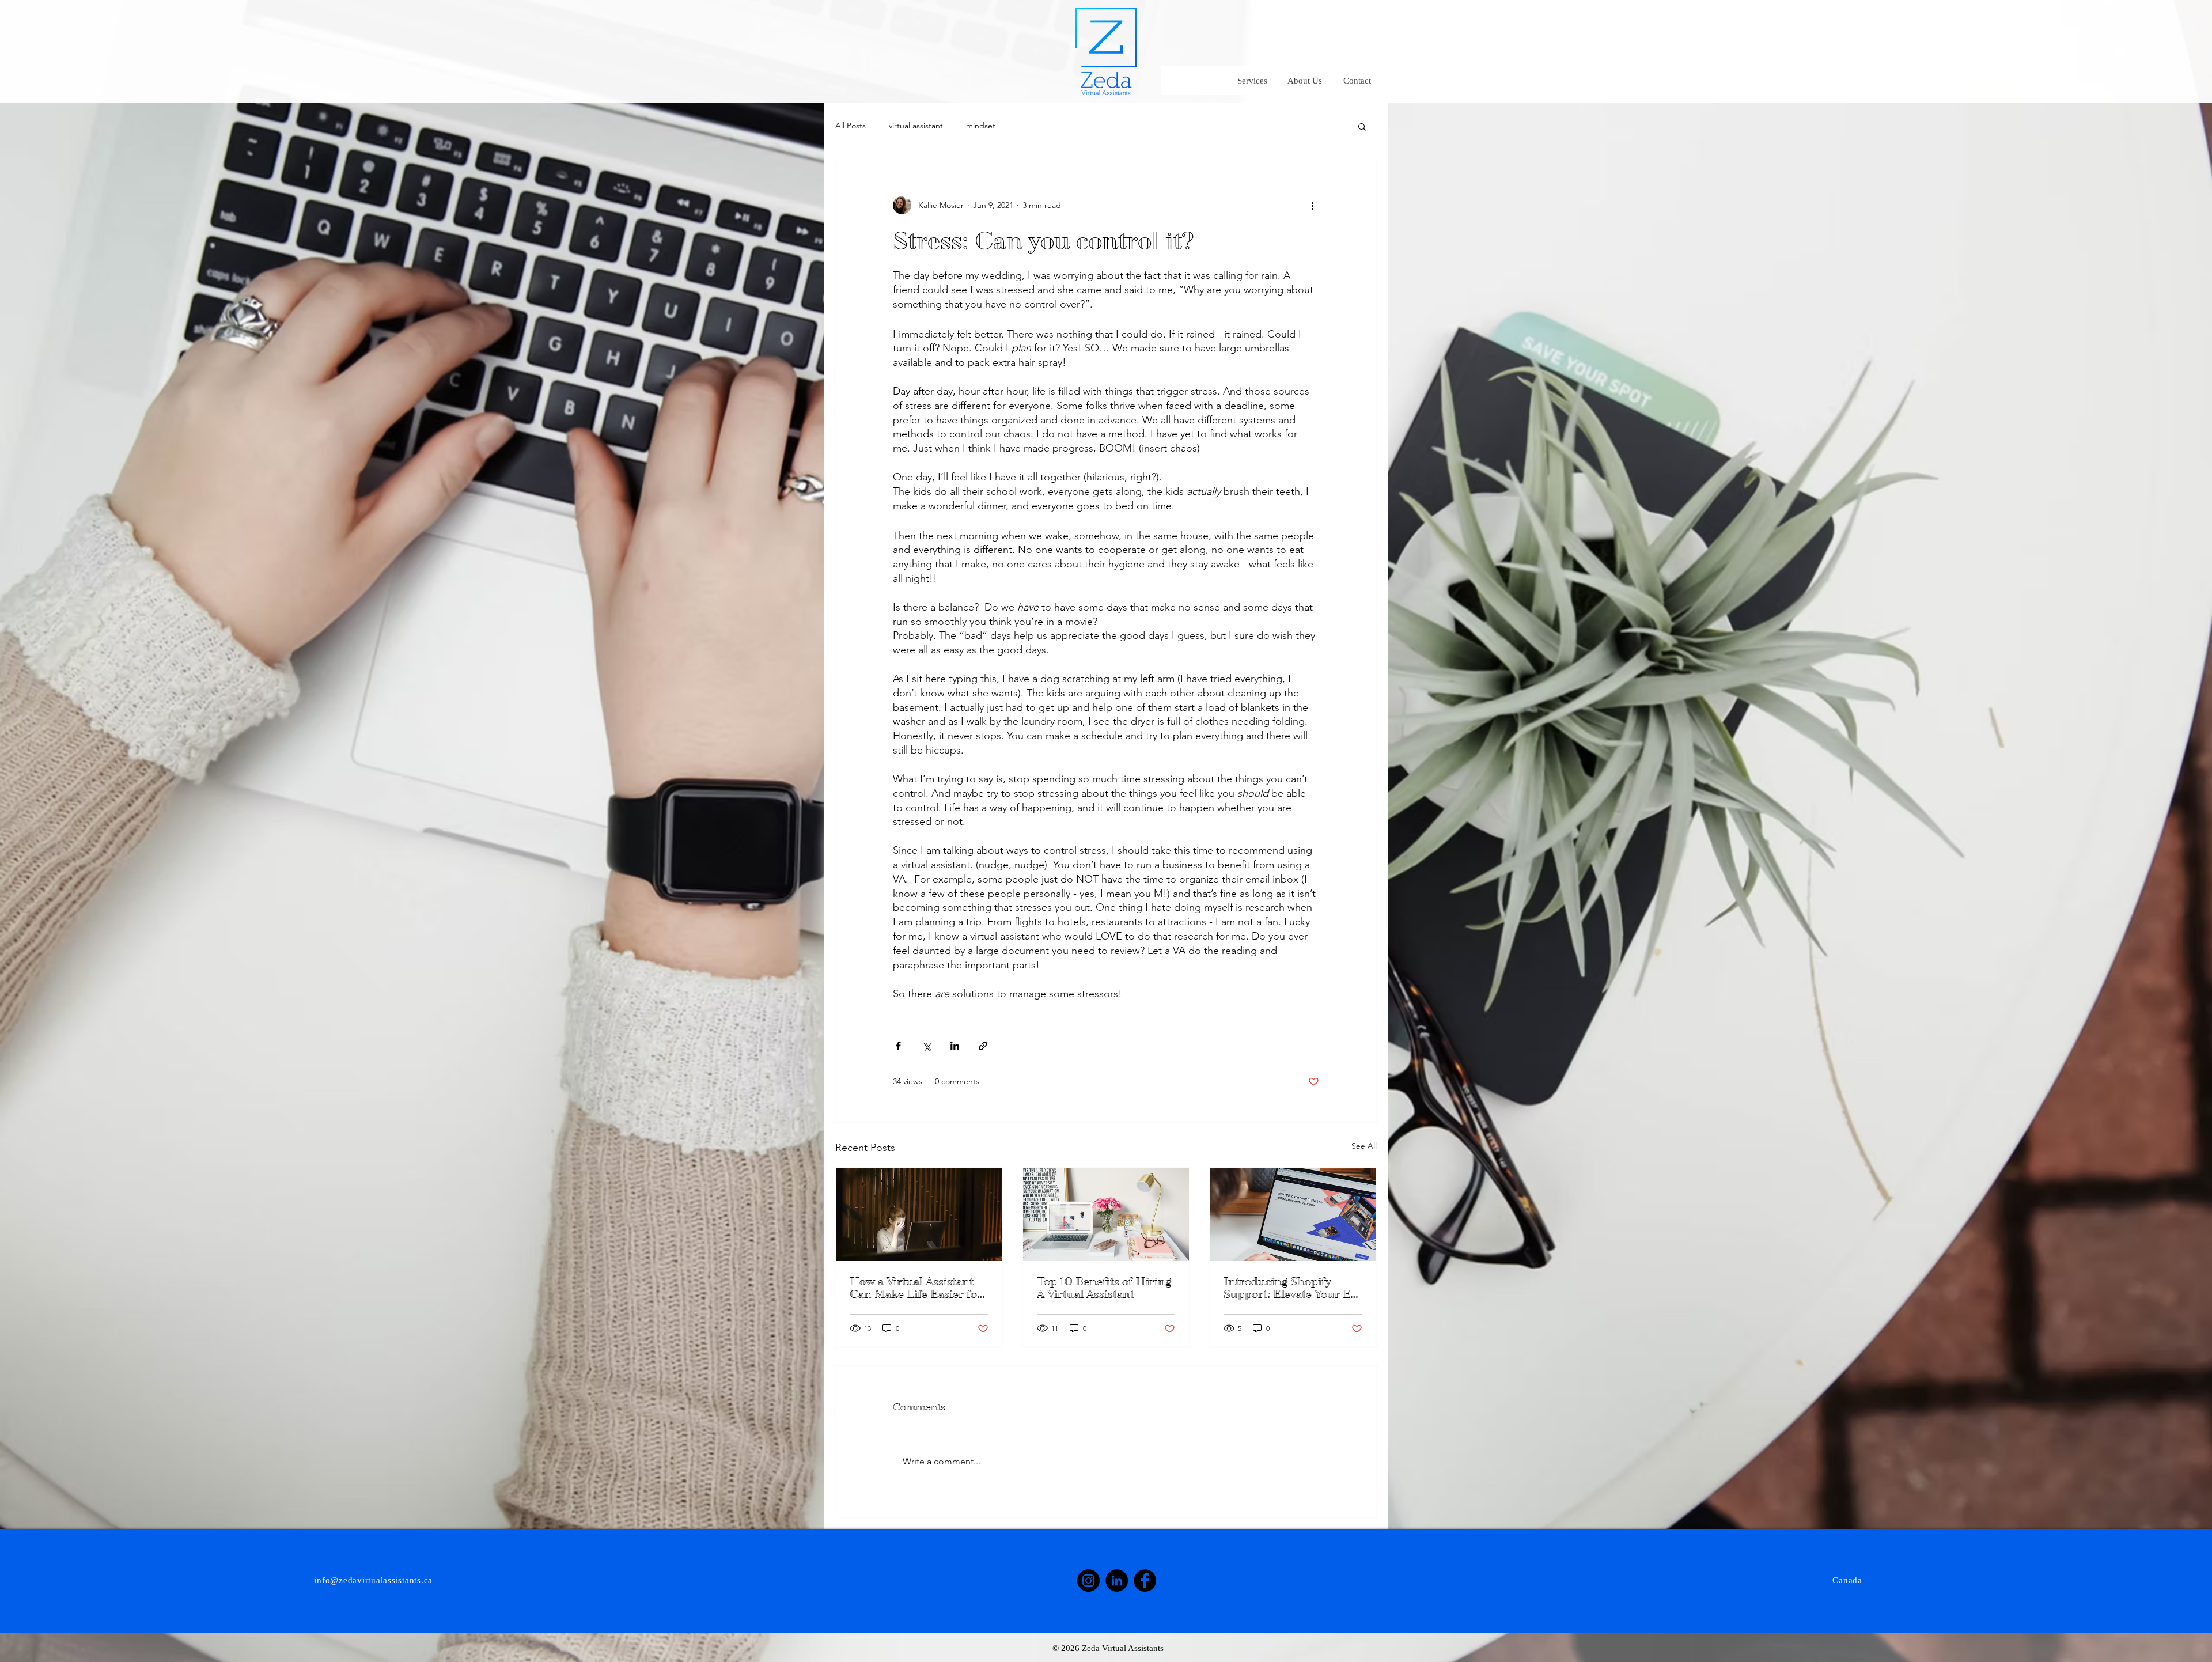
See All (1364, 1146)
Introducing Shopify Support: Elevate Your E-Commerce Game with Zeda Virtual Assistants (1289, 1288)
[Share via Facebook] (898, 1046)
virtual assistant (916, 126)
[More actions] (1312, 205)
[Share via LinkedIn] (955, 1046)
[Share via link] (983, 1046)
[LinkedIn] (1117, 1580)
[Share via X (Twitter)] (927, 1046)
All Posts (851, 126)
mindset (981, 126)
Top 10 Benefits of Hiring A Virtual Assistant (1104, 1288)
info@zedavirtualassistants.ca (373, 1580)
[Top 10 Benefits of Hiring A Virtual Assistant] (1106, 1214)
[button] (1362, 126)
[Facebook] (1145, 1580)
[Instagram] (1088, 1580)
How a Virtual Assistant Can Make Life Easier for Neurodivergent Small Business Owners (916, 1288)
